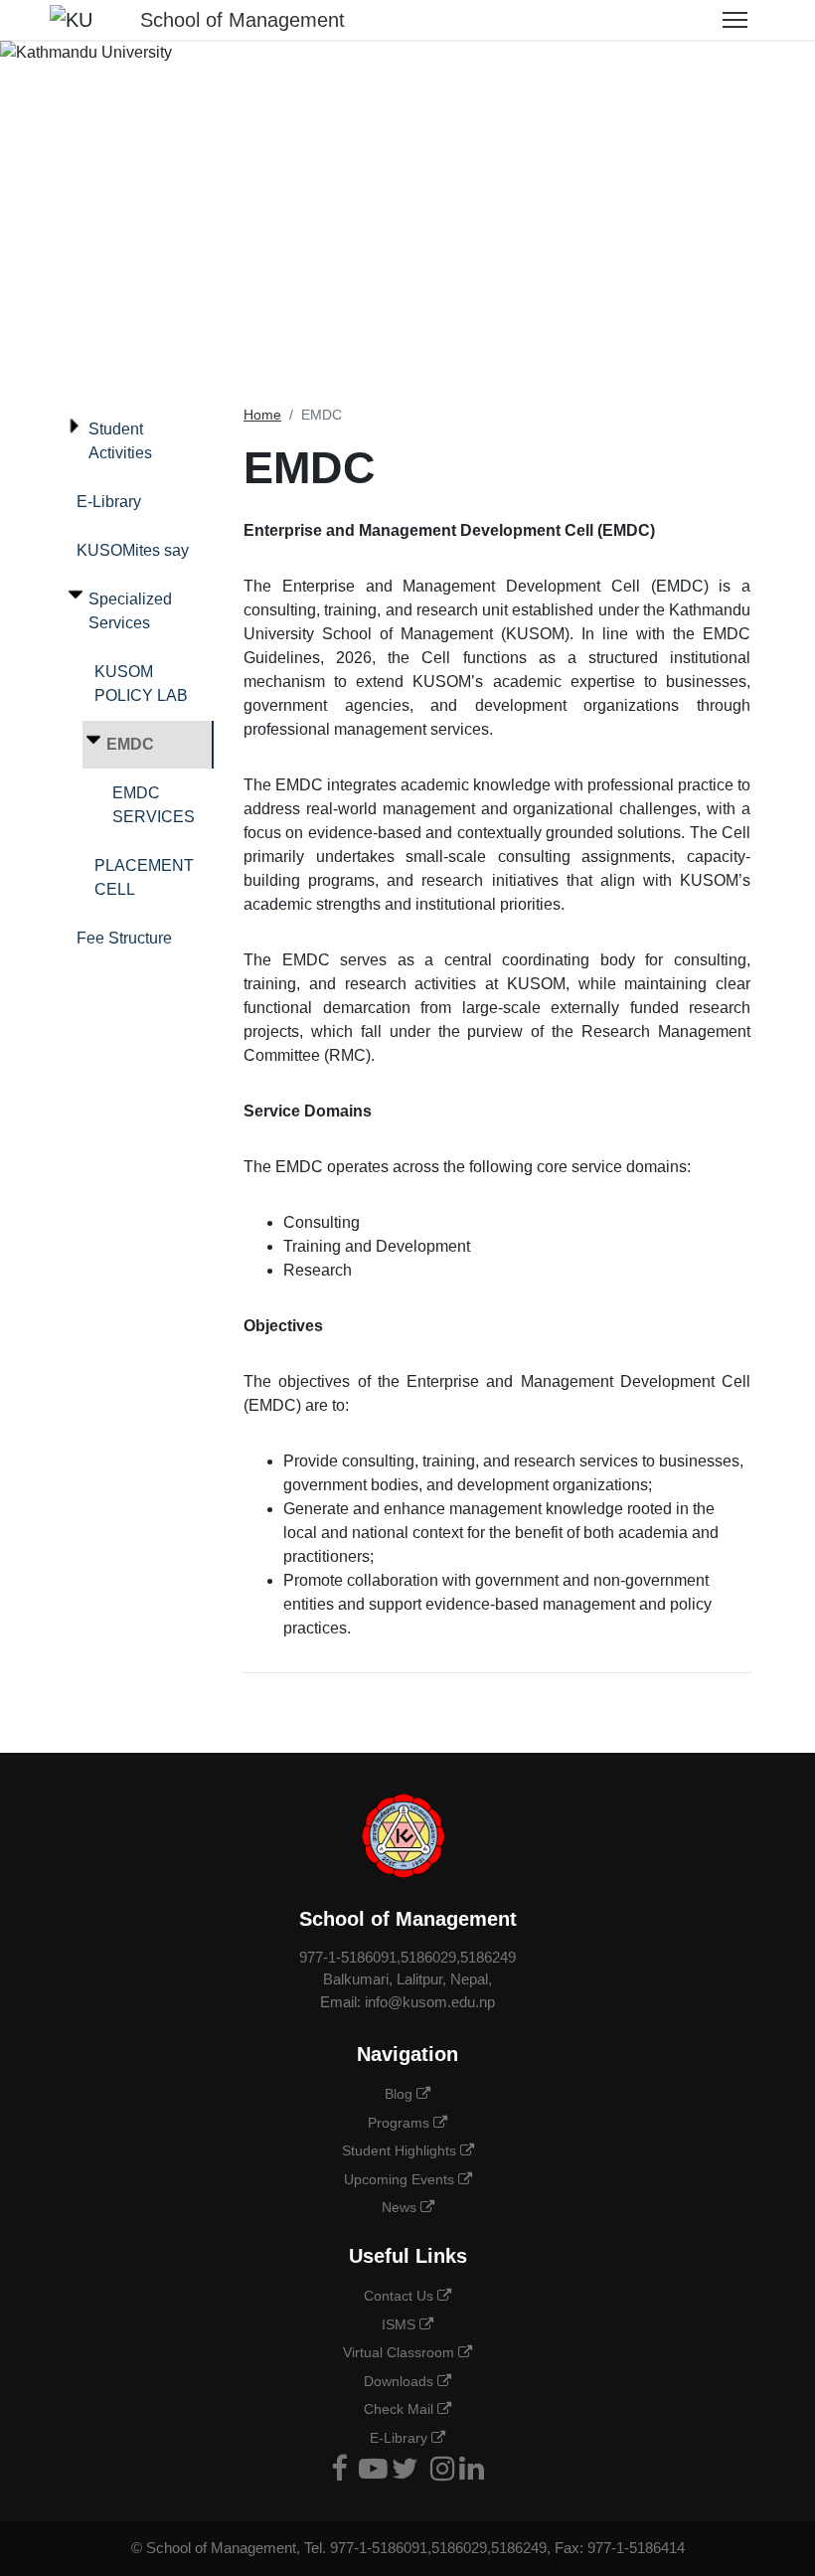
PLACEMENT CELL (144, 877)
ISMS (401, 2324)
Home (262, 415)
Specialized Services (130, 611)
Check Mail (401, 2409)
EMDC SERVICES (154, 805)
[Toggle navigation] (735, 20)
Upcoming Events (401, 2179)
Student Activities (120, 441)
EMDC (130, 744)
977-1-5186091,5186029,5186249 (407, 1957)
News (401, 2207)
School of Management (243, 20)
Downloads (401, 2381)
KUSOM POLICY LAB (141, 684)
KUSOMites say (133, 550)
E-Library (109, 502)
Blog (401, 2094)
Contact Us (401, 2296)
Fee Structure (124, 938)
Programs (401, 2123)
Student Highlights (401, 2150)
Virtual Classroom (401, 2352)
